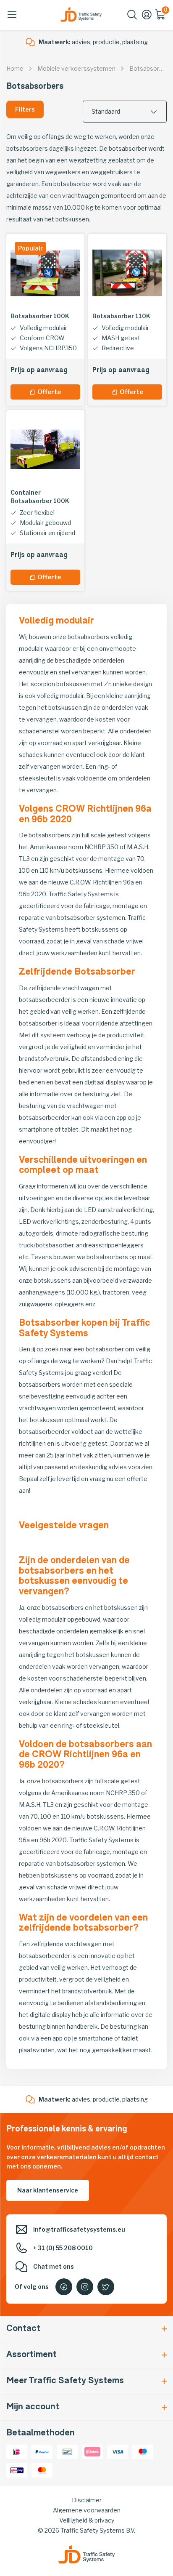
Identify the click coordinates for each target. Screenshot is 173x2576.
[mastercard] (42, 2469)
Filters (25, 109)
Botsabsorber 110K (121, 316)
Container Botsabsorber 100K (40, 497)
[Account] (147, 17)
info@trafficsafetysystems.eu (79, 2229)
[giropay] (17, 2469)
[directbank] (92, 2451)
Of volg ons (32, 2287)
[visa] (118, 2451)
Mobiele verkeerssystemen (76, 68)
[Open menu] (12, 15)
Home (15, 68)
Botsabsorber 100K (40, 316)
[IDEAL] (17, 2451)
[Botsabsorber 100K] (45, 273)
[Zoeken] (132, 17)
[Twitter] (106, 2287)
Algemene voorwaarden (87, 2510)
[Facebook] (64, 2287)
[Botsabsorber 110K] (127, 273)
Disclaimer (87, 2500)
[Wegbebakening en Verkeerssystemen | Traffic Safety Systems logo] (81, 15)
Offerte (49, 392)
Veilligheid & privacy (87, 2520)
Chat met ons (54, 2266)
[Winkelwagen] (161, 17)
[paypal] (42, 2451)
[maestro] (143, 2451)
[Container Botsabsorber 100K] (45, 449)
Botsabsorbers (151, 68)
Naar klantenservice (48, 2190)
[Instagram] (85, 2287)
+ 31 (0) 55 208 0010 (63, 2248)
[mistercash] (67, 2451)
